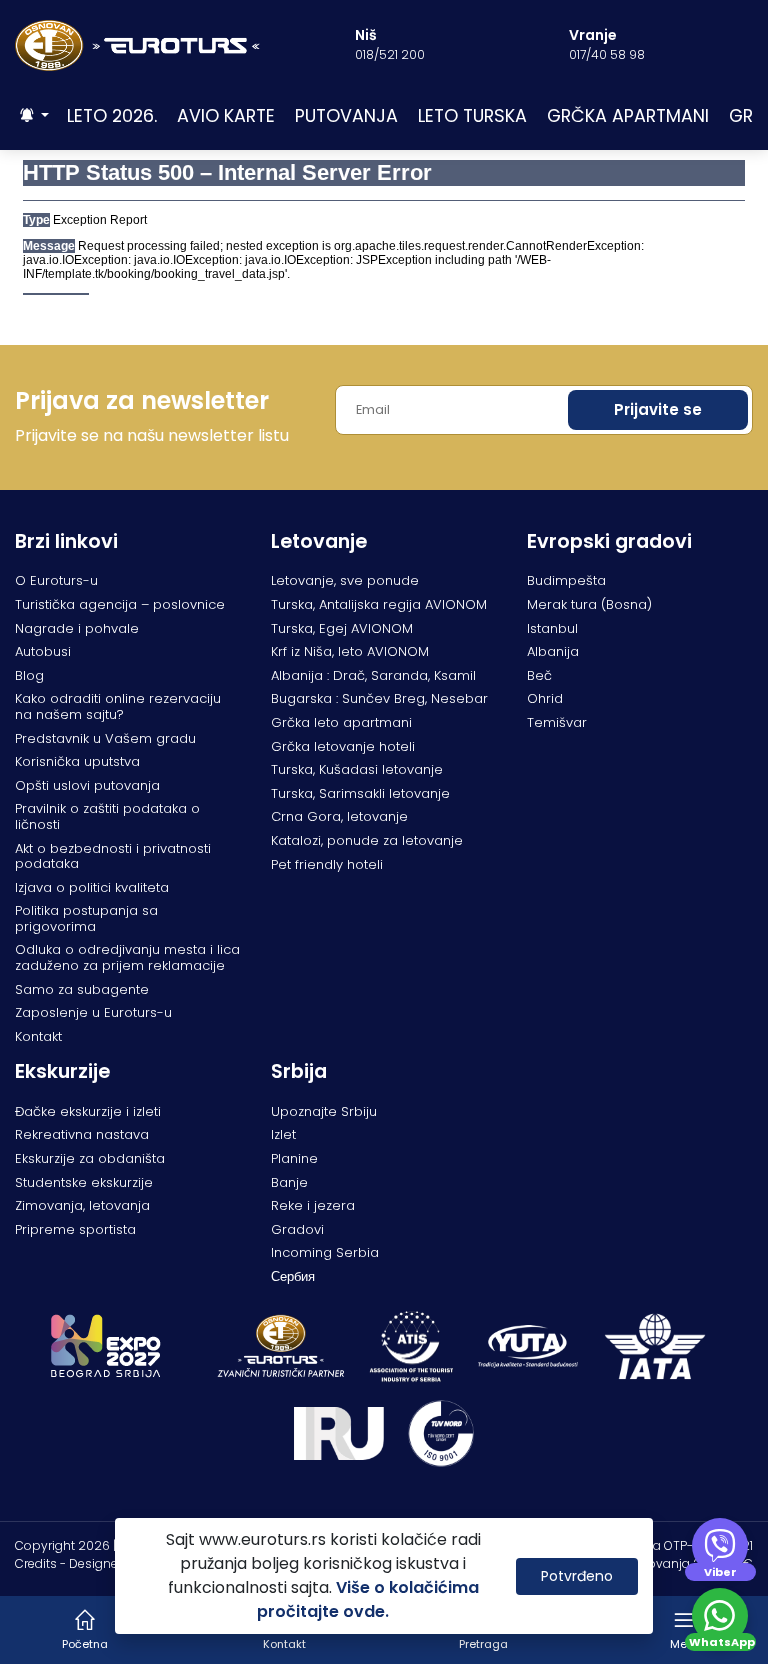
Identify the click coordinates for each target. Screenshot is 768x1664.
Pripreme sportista (75, 1229)
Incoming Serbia (325, 1252)
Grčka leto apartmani (341, 722)
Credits (36, 1563)
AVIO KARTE (226, 116)
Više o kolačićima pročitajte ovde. (368, 1599)
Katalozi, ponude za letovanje (367, 840)
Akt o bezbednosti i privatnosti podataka (113, 856)
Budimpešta (566, 580)
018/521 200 (390, 54)
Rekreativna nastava (82, 1134)
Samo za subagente (82, 989)
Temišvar (557, 722)
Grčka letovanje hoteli (343, 746)
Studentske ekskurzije (84, 1182)
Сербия (293, 1276)
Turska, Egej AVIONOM (342, 628)
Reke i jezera (313, 1205)
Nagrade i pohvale (77, 628)
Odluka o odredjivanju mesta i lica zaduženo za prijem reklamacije (127, 957)
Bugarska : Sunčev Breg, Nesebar (379, 698)
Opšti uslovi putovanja (87, 785)
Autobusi (43, 651)
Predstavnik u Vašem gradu (105, 738)
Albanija (553, 651)
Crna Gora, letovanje (339, 816)
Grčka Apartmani (628, 116)
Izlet (283, 1134)
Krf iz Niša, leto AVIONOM (350, 651)
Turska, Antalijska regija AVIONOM (379, 604)
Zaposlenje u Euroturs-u (93, 1012)
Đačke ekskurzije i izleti (88, 1111)
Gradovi (297, 1229)
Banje (289, 1182)
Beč (539, 675)
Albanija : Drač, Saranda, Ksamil (373, 675)
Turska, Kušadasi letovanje (357, 769)
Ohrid (545, 698)
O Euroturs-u (56, 580)
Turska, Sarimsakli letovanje (360, 793)
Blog (29, 675)
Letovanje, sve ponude (345, 580)
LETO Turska (472, 116)
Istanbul (552, 628)
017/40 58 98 (607, 54)
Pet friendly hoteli (327, 864)
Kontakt (38, 1036)
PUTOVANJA (346, 116)
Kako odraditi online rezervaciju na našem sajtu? (118, 706)
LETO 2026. (112, 116)
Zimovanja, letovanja (82, 1205)
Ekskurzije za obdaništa (90, 1158)
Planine (294, 1158)
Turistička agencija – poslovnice (120, 604)
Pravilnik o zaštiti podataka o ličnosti (107, 816)
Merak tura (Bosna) (589, 604)
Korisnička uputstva (77, 761)
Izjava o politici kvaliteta (92, 887)
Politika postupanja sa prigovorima (86, 918)
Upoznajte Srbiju (324, 1111)
